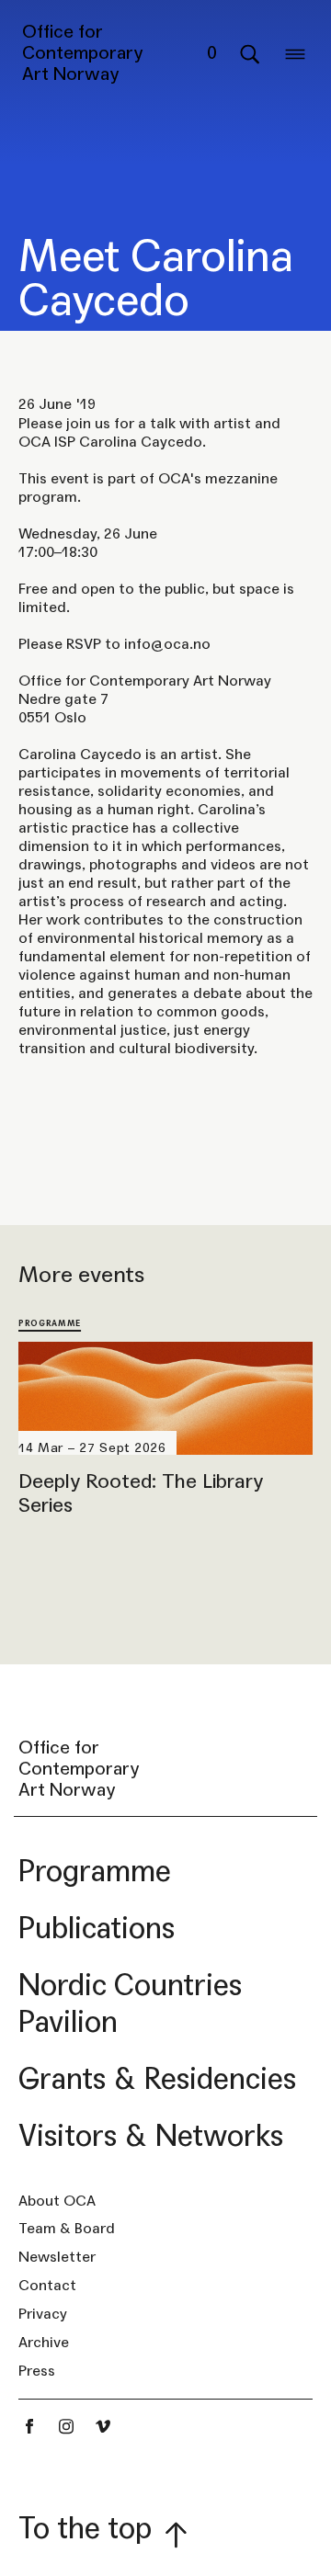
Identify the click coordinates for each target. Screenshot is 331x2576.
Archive (44, 2342)
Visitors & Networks (151, 2136)
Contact (47, 2285)
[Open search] (249, 54)
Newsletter (57, 2257)
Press (37, 2371)
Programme (50, 1323)
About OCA (57, 2201)
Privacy (43, 2314)
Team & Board (67, 2228)
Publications (97, 1929)
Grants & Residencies (157, 2079)
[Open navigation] (295, 54)
